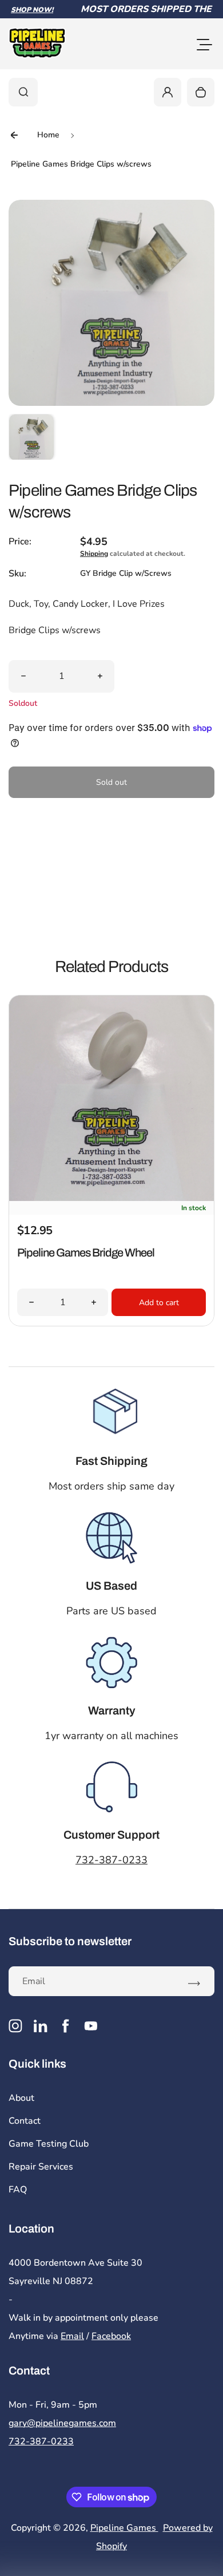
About (21, 2098)
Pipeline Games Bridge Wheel (86, 1253)
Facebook (111, 2336)
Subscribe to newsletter (70, 1941)
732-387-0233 (111, 1860)
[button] (31, 437)
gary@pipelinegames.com (62, 2423)
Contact (25, 2121)
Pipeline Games (124, 2528)
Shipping (94, 554)
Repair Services (41, 2167)
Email (72, 2336)
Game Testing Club (49, 2144)
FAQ (18, 2190)
